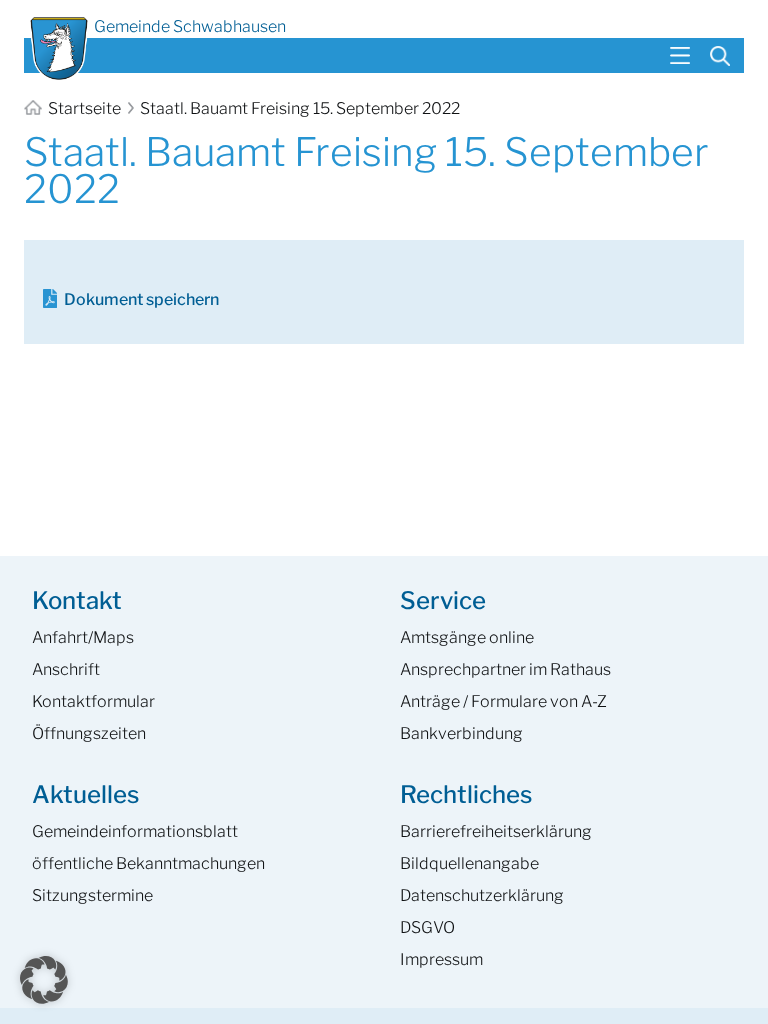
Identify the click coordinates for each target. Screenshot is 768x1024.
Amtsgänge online (467, 637)
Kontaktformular (93, 701)
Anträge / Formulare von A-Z (503, 701)
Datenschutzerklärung (482, 895)
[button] (44, 980)
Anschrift (66, 669)
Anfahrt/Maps (83, 637)
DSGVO (427, 927)
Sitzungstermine (92, 895)
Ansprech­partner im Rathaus (505, 669)
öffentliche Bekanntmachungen (148, 863)
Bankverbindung (461, 733)
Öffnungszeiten (89, 733)
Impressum (441, 959)
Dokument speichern (141, 299)
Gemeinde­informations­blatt (135, 831)
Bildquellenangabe (469, 863)
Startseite (84, 108)
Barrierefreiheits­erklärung (496, 831)
